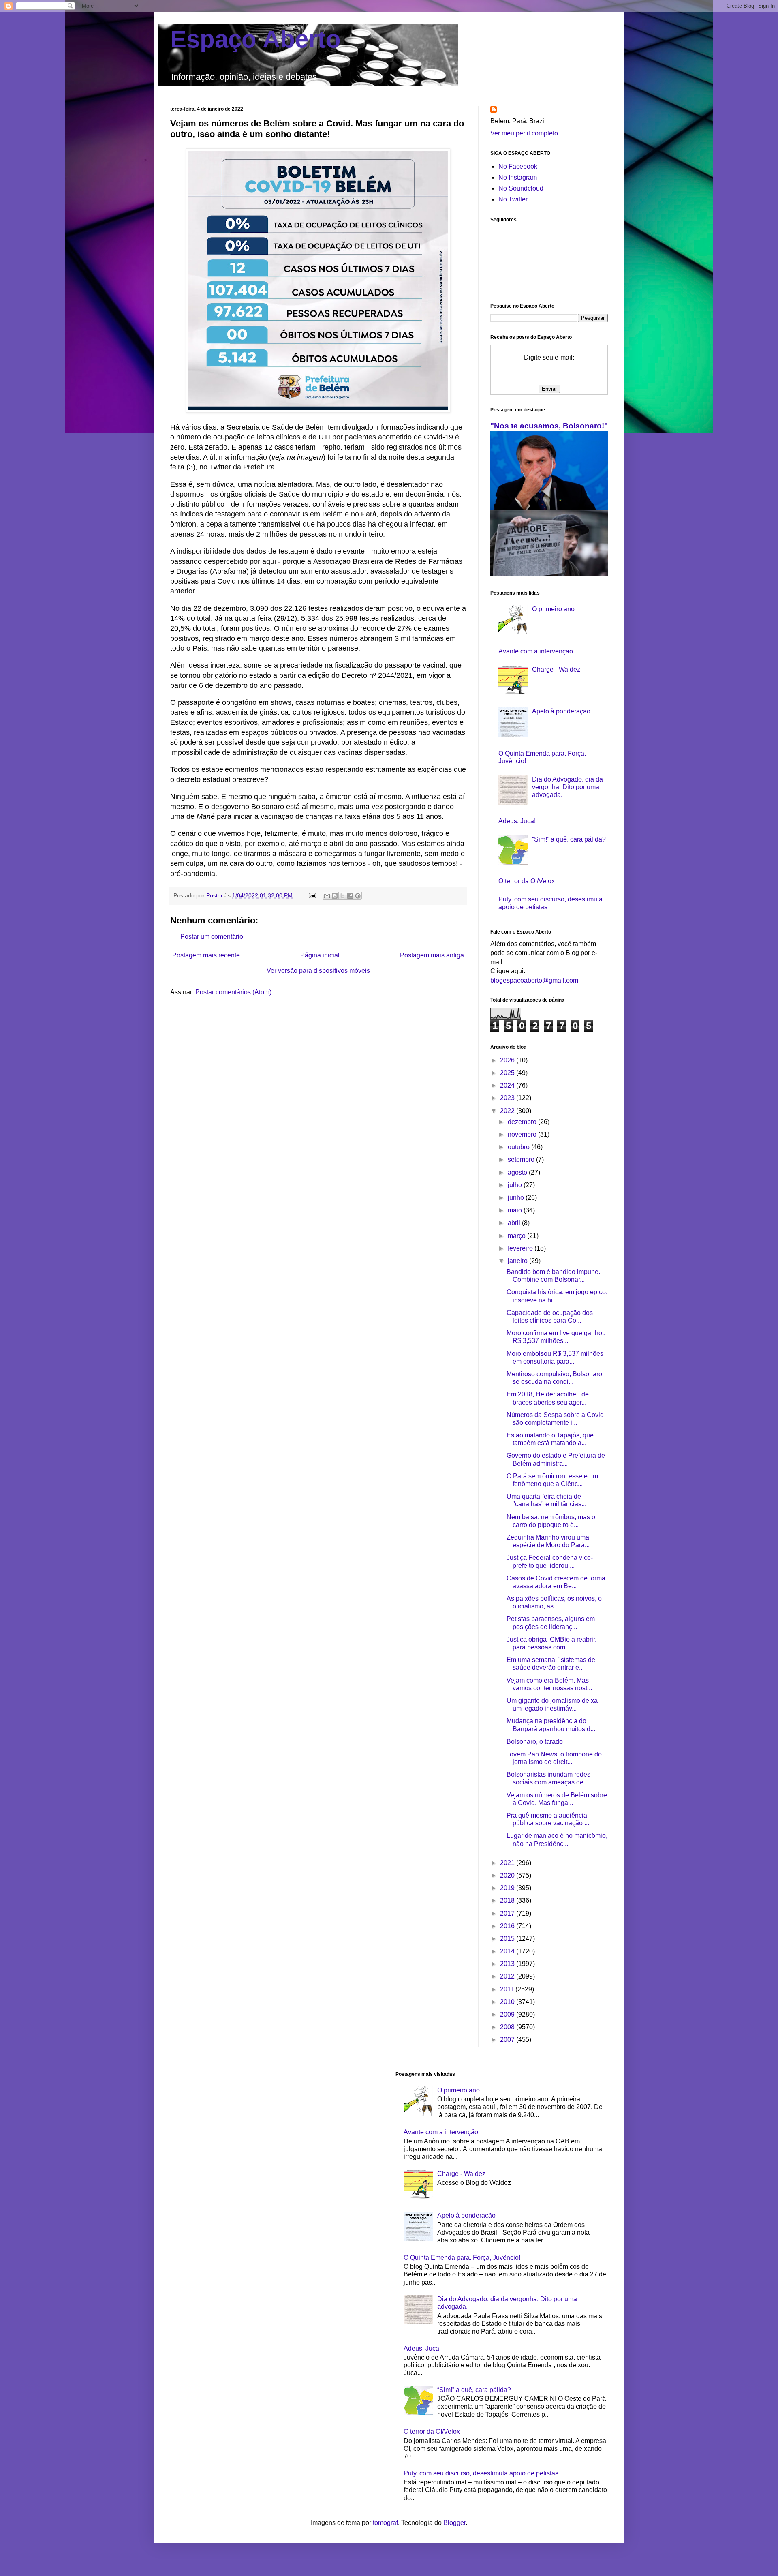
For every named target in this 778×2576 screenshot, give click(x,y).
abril (515, 1223)
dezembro (523, 1122)
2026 (508, 1060)
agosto (518, 1172)
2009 (508, 2014)
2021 (508, 1863)
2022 (508, 1111)
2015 (508, 1939)
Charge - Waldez (556, 669)
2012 (508, 1976)
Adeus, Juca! (517, 821)
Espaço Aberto (255, 39)
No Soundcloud (521, 188)
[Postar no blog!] (335, 896)
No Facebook (518, 166)
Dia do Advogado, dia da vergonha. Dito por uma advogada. (567, 787)
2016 (508, 1926)
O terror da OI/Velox (527, 881)
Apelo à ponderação (561, 711)
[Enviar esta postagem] (312, 895)
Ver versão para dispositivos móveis (318, 971)
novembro (523, 1134)
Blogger (454, 2523)
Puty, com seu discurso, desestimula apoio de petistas (481, 2473)
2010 (508, 2002)
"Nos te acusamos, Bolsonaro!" (549, 426)
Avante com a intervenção (536, 651)
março (517, 1236)
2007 (508, 2040)
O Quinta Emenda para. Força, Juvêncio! (462, 2258)
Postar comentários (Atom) (233, 992)
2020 (508, 1875)
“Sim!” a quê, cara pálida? (569, 839)
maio (516, 1210)
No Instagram (518, 177)
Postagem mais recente (206, 955)
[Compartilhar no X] (342, 896)
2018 (508, 1900)
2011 (508, 1989)
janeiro (518, 1261)
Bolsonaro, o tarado (535, 1742)
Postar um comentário (212, 937)
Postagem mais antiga (432, 955)
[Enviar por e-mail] (327, 896)
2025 (508, 1073)
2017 (508, 1913)
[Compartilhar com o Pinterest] (358, 896)
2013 (508, 1964)
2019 (508, 1888)
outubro (519, 1147)
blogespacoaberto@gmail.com (534, 980)
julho (516, 1185)
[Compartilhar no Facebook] (350, 896)
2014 (508, 1951)
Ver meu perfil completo (524, 133)
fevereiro (521, 1248)
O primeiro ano (553, 609)
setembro (522, 1160)
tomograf (385, 2523)
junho (517, 1198)
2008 (508, 2027)
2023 (508, 1098)
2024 (508, 1085)
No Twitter (513, 199)
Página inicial (320, 955)
